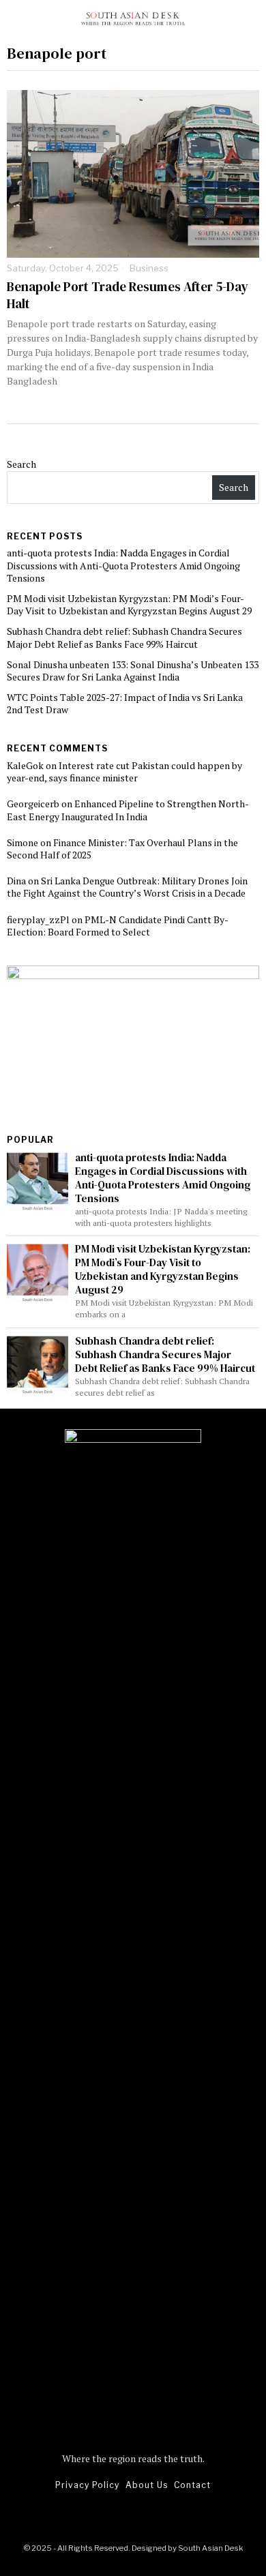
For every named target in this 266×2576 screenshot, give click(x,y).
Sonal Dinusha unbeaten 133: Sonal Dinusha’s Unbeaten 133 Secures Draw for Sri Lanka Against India (133, 671)
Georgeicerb (33, 804)
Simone (23, 842)
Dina (16, 881)
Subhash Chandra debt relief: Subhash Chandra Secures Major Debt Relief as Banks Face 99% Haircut (124, 637)
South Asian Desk (210, 2548)
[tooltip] (107, 2516)
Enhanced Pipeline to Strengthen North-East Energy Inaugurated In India (128, 810)
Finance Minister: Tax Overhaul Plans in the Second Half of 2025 (122, 849)
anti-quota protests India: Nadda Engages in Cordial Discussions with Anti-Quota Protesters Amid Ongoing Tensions (123, 565)
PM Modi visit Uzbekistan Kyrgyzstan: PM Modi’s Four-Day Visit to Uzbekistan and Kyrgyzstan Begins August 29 (129, 604)
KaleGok (25, 765)
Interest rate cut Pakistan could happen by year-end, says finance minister (124, 772)
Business (149, 268)
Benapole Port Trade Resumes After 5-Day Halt (128, 295)
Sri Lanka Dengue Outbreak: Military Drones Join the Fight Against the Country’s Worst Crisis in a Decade (127, 887)
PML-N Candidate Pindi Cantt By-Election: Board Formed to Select (118, 926)
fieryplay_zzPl (38, 919)
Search (21, 464)
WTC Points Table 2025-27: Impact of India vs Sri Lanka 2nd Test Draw (125, 703)
